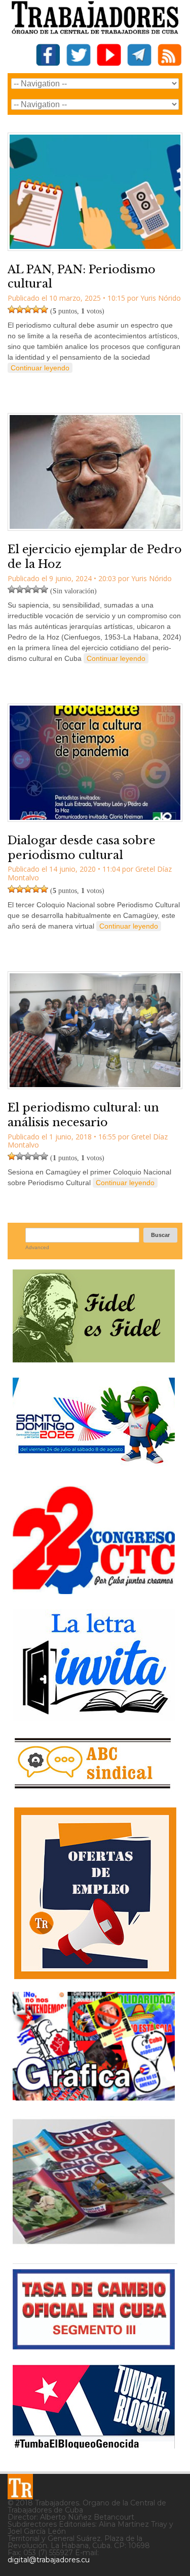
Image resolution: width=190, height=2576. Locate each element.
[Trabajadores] (20, 2487)
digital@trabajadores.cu (49, 2560)
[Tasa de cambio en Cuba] (94, 2346)
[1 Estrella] (12, 309)
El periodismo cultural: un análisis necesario (83, 1115)
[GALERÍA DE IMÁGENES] (94, 2097)
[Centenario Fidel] (94, 1359)
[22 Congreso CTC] (94, 1590)
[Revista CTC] (94, 2244)
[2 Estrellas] (20, 309)
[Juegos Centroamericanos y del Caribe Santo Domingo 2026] (94, 1467)
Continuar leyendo (40, 368)
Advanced (37, 1247)
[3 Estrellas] (28, 309)
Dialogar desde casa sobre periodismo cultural (82, 848)
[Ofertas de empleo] (95, 1893)
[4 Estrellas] (36, 309)
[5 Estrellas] (44, 309)
